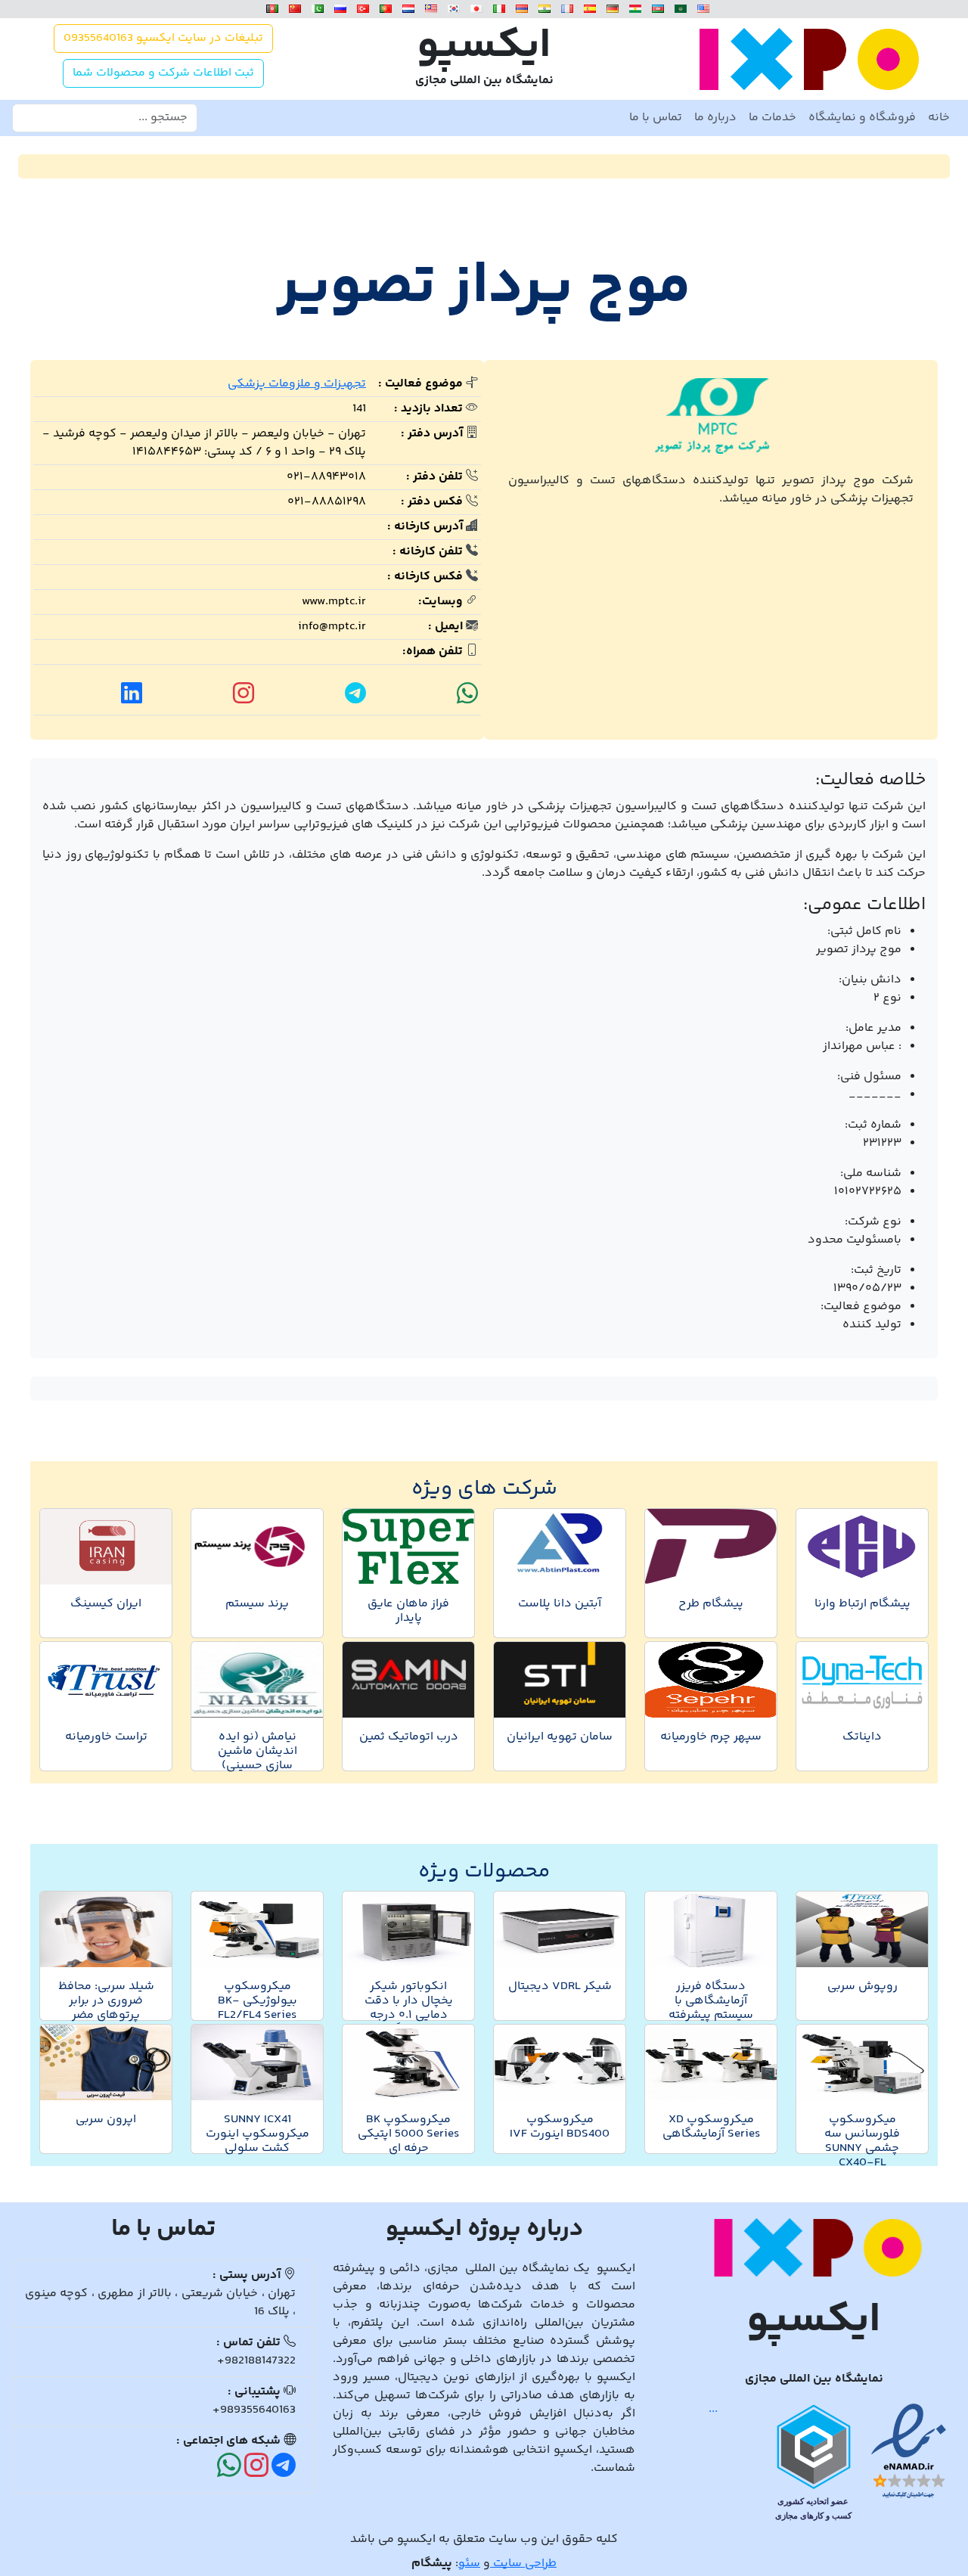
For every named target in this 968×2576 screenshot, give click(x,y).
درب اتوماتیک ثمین (409, 1737)
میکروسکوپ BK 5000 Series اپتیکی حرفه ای (408, 2134)
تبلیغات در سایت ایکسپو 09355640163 (163, 38)
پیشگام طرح (711, 1604)
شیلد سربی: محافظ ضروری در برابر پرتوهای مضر (106, 2001)
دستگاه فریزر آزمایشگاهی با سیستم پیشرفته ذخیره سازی (711, 2008)
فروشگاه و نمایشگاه (862, 118)
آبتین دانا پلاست (560, 1604)
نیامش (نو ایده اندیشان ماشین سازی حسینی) (258, 1751)
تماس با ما (656, 118)
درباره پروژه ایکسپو (484, 2230)
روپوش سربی (863, 1986)
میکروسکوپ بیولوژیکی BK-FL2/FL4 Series (258, 2001)
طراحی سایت (523, 2564)
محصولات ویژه (484, 1871)
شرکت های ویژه (484, 1489)
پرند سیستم (257, 1604)
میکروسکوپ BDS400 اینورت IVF (560, 2127)
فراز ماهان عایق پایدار (408, 1611)
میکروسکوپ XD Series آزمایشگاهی (711, 2127)
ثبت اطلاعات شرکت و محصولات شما (163, 73)
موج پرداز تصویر (484, 287)
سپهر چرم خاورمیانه (711, 1737)
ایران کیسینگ (106, 1604)
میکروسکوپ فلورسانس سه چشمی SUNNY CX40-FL (862, 2141)
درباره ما (715, 118)
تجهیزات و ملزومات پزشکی (297, 384)
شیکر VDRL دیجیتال (560, 1986)
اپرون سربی (106, 2120)
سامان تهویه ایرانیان (560, 1737)
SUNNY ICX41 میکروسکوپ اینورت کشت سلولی (258, 2134)
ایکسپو (484, 47)
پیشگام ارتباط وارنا (863, 1604)
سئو (469, 2564)
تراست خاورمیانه (106, 1737)
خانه (939, 118)
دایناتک (862, 1737)
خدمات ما (773, 118)
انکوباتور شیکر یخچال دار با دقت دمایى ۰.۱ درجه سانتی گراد (409, 2008)
